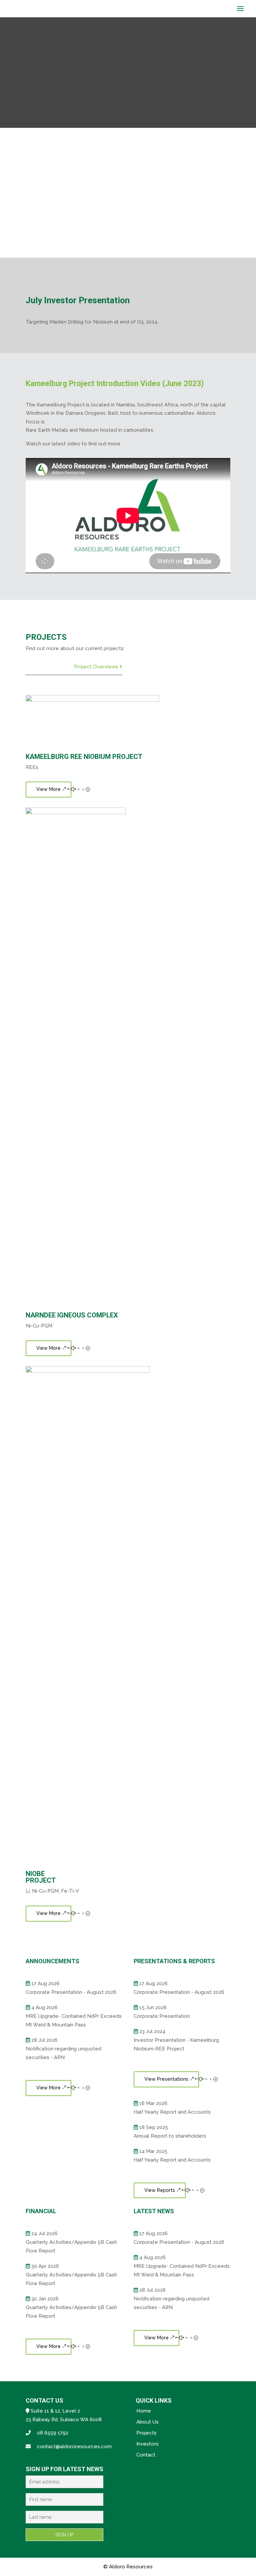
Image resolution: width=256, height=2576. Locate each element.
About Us (147, 2422)
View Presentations (166, 2079)
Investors (147, 2444)
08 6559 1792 (53, 2433)
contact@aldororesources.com (74, 2447)
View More (48, 789)
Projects (146, 2433)
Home (144, 2411)
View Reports (160, 2190)
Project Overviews (97, 667)
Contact (146, 2455)
